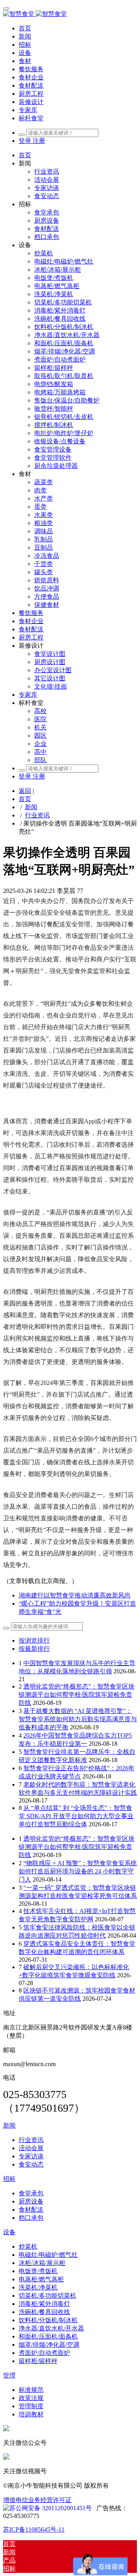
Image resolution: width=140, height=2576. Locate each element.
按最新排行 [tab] (34, 1649)
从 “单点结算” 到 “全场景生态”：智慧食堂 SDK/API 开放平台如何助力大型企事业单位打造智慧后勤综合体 (76, 1816)
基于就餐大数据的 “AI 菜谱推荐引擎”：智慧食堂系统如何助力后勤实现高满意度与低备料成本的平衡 (78, 1719)
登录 (26, 141)
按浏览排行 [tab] (34, 1640)
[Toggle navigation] (6, 9)
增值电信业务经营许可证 (37, 2500)
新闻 (31, 807)
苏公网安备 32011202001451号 (51, 2508)
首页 (25, 28)
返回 (25, 791)
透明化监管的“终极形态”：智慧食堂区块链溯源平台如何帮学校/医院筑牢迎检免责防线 (77, 1695)
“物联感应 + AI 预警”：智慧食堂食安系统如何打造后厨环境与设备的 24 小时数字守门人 (78, 1871)
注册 (39, 141)
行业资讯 (37, 815)
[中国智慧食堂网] (70, 14)
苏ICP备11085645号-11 (34, 2529)
